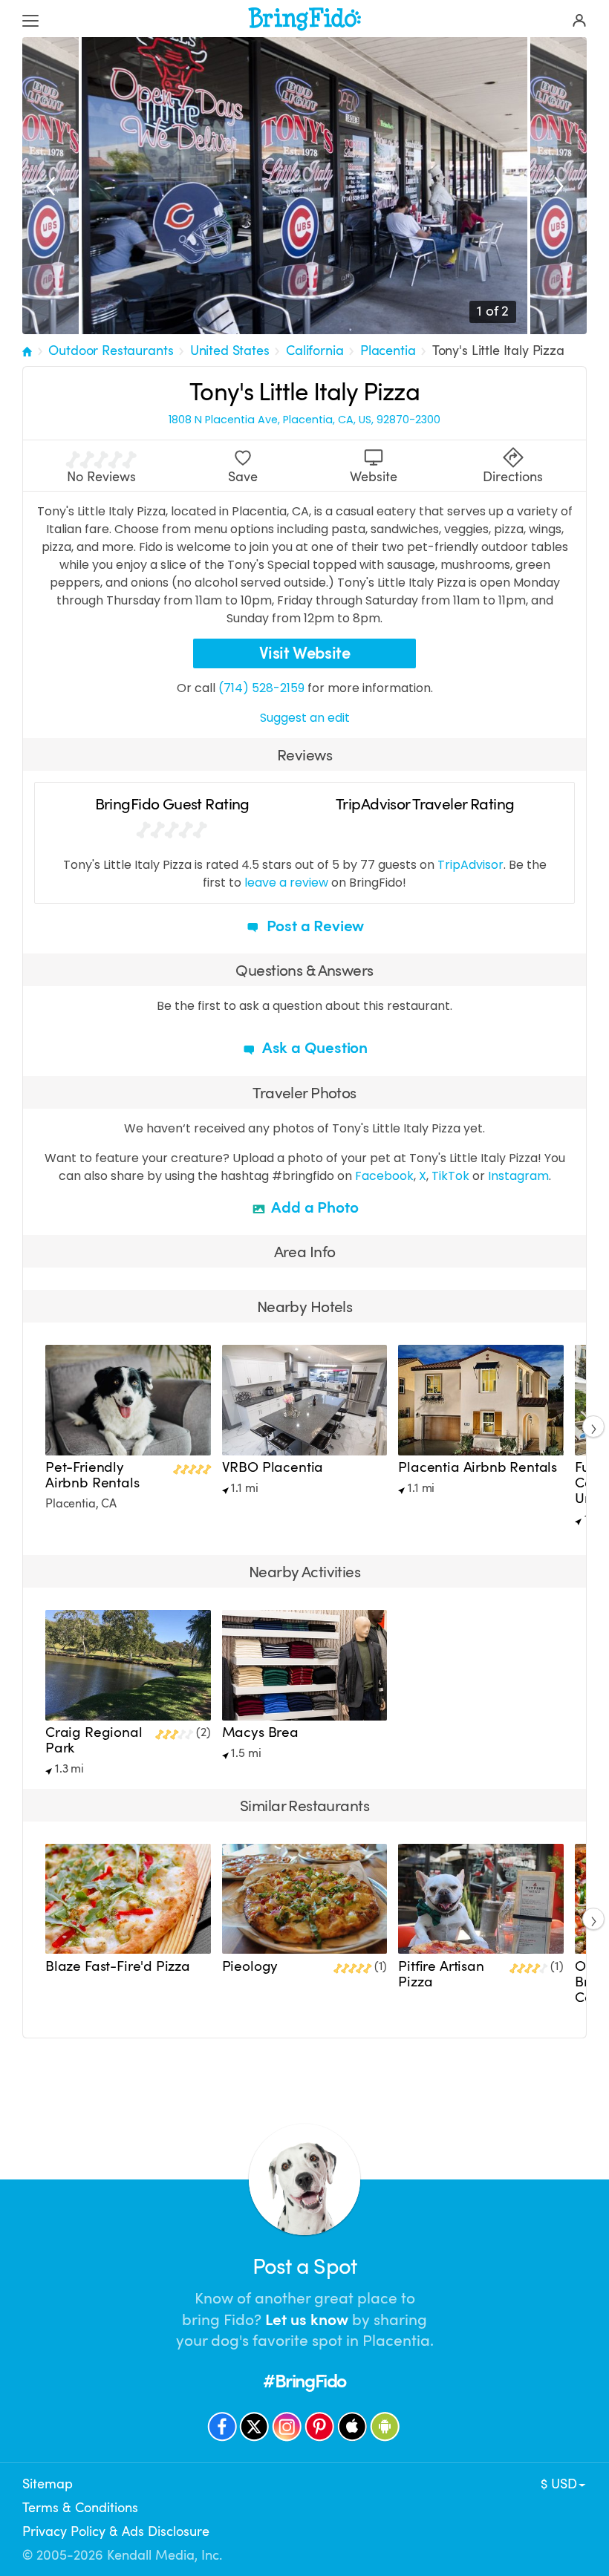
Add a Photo (314, 1207)
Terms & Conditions (80, 2508)
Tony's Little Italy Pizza (498, 350)
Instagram (518, 1176)
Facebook (384, 1176)
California (315, 350)
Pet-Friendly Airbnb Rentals (92, 1475)
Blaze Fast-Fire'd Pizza (118, 1966)
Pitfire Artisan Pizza (441, 1974)
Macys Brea (260, 1732)
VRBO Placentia (273, 1467)
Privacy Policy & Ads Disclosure (116, 2531)
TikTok (450, 1176)
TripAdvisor (470, 865)
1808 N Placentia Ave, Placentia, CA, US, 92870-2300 (304, 420)
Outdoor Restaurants (111, 350)
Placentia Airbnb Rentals (478, 1467)
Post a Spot (304, 2267)
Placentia (388, 350)
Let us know (307, 2320)
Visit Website (305, 653)
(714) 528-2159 (261, 688)
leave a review (286, 883)
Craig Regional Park (94, 1740)
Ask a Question (313, 1048)
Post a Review (313, 926)
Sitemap (48, 2484)
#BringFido (304, 2381)
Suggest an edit (305, 718)
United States (230, 350)
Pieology (250, 1966)
